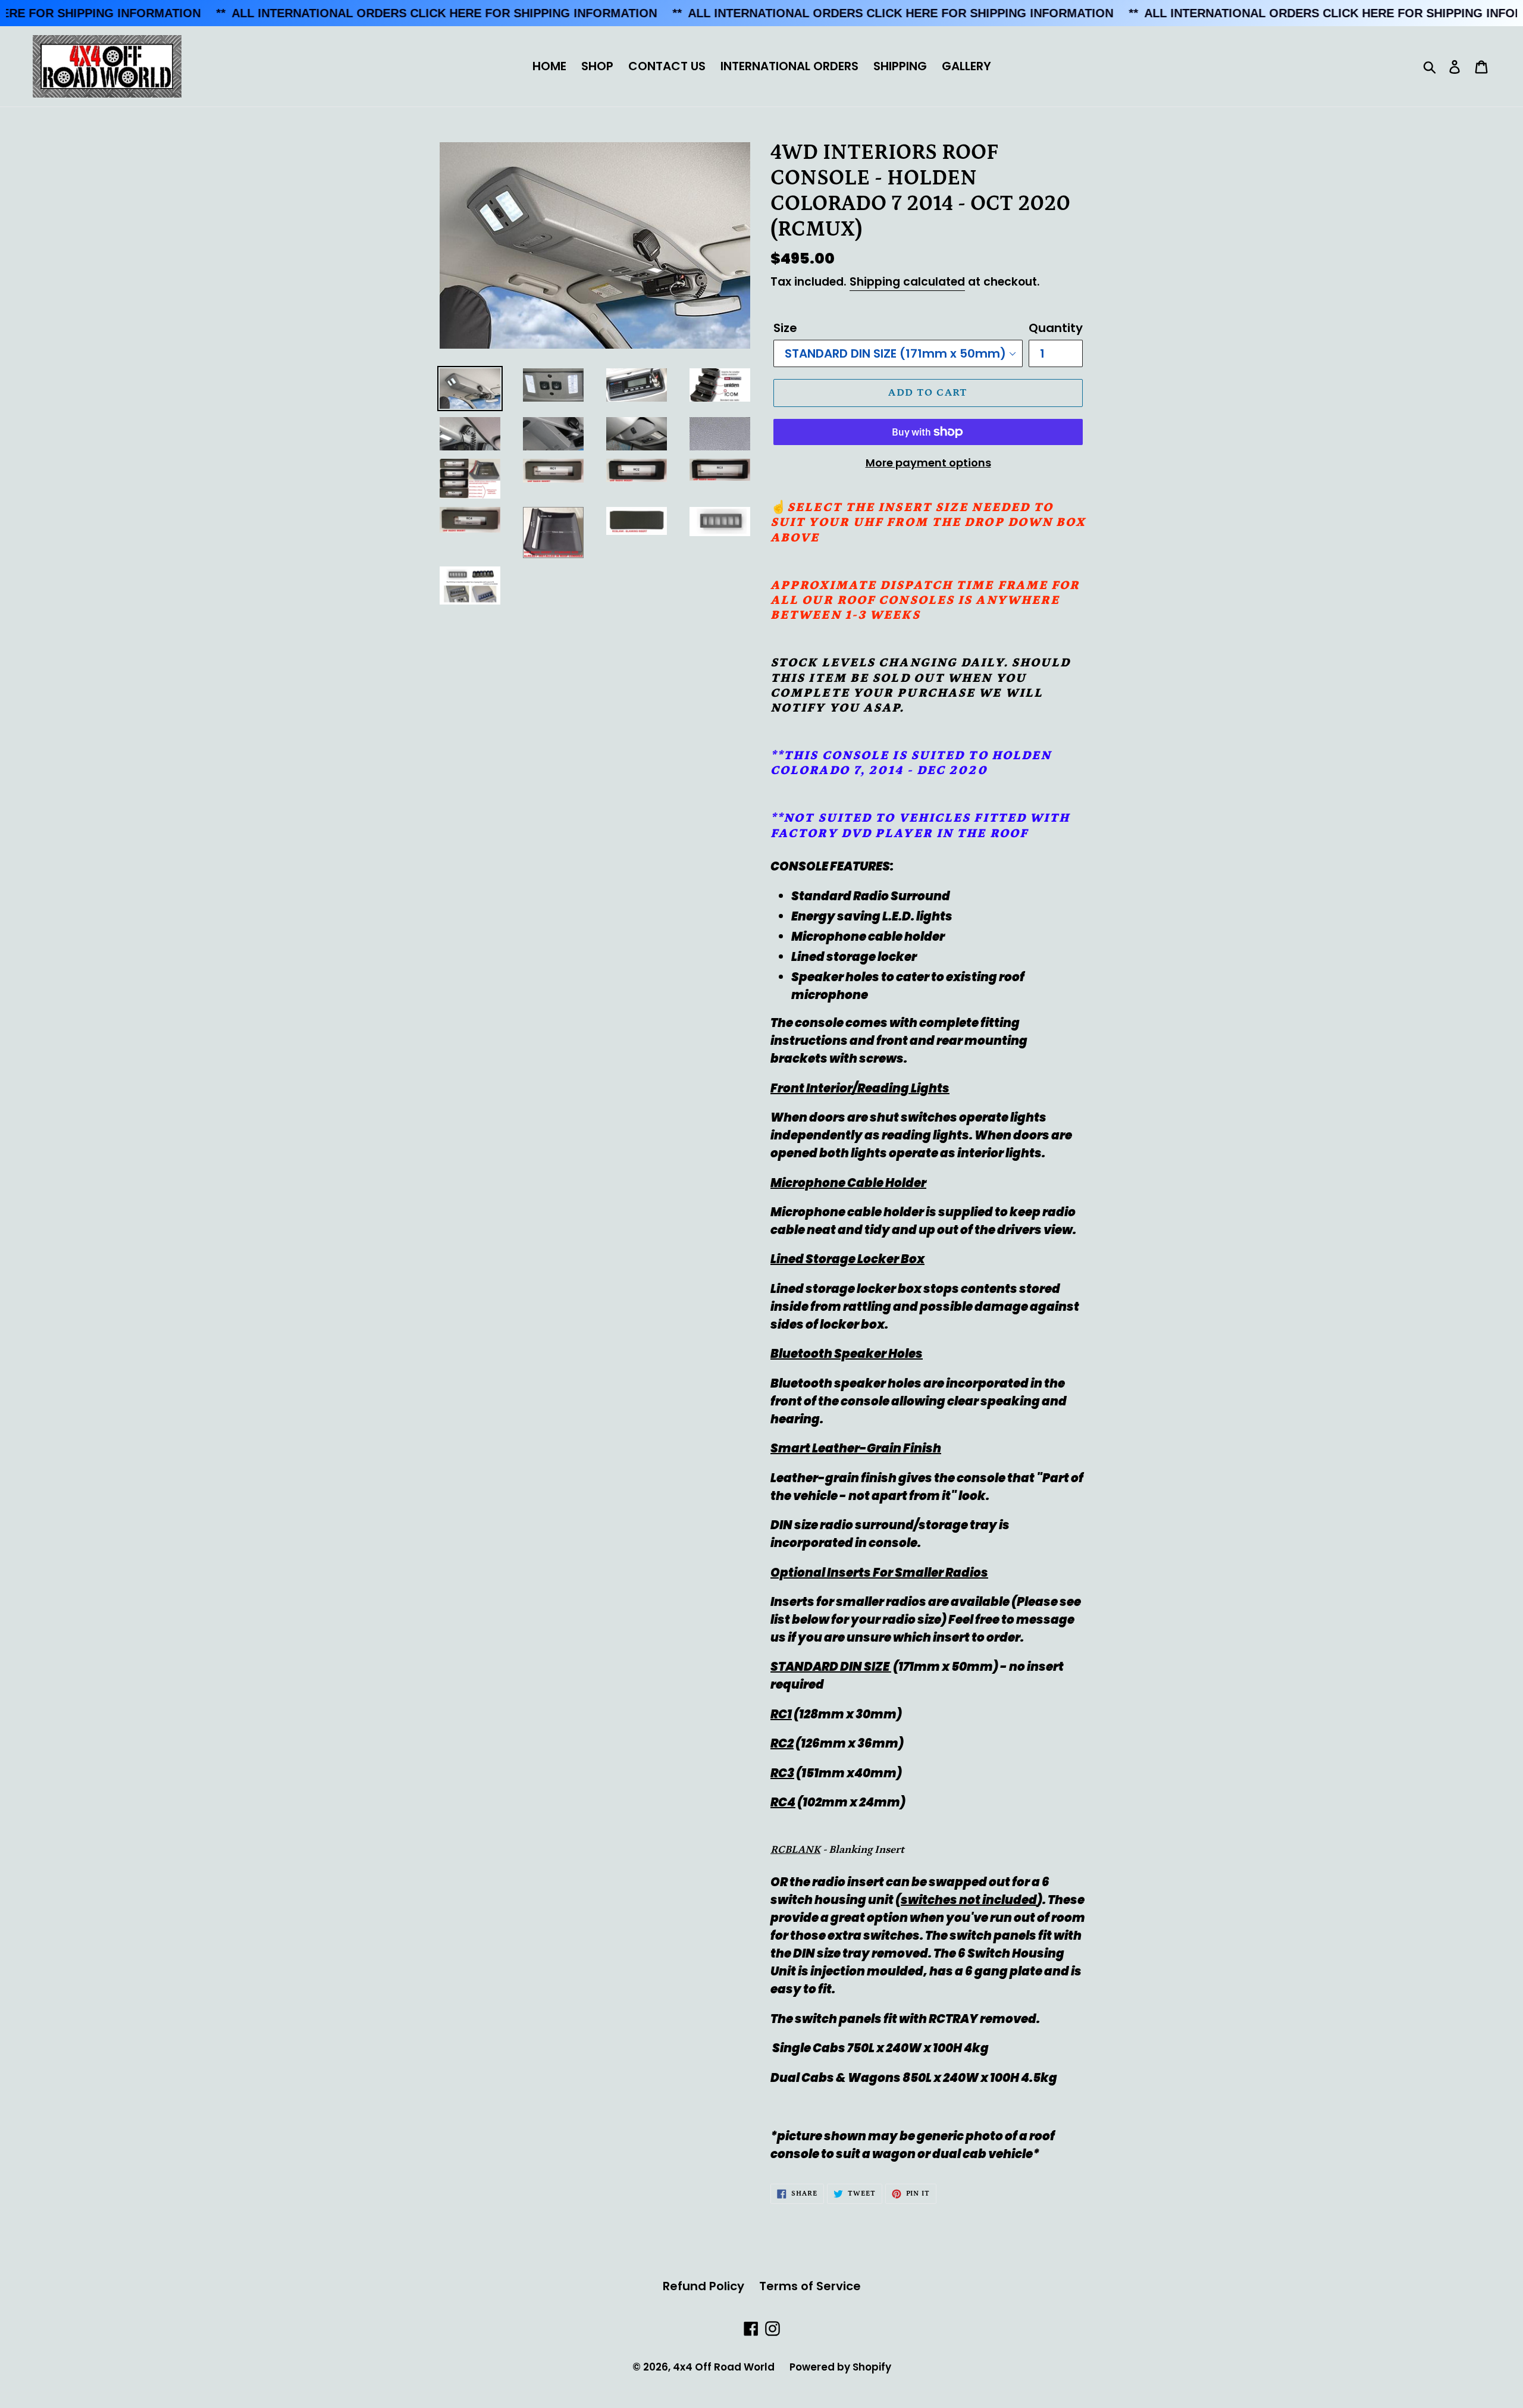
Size (785, 328)
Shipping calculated (907, 282)
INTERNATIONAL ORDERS (789, 66)
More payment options (928, 463)
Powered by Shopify (840, 2367)
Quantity (1056, 328)
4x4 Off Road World (724, 2367)
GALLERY (966, 66)
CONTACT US (667, 66)
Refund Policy (703, 2286)
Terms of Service (810, 2286)
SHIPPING (900, 66)
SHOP (597, 66)
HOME (549, 66)
